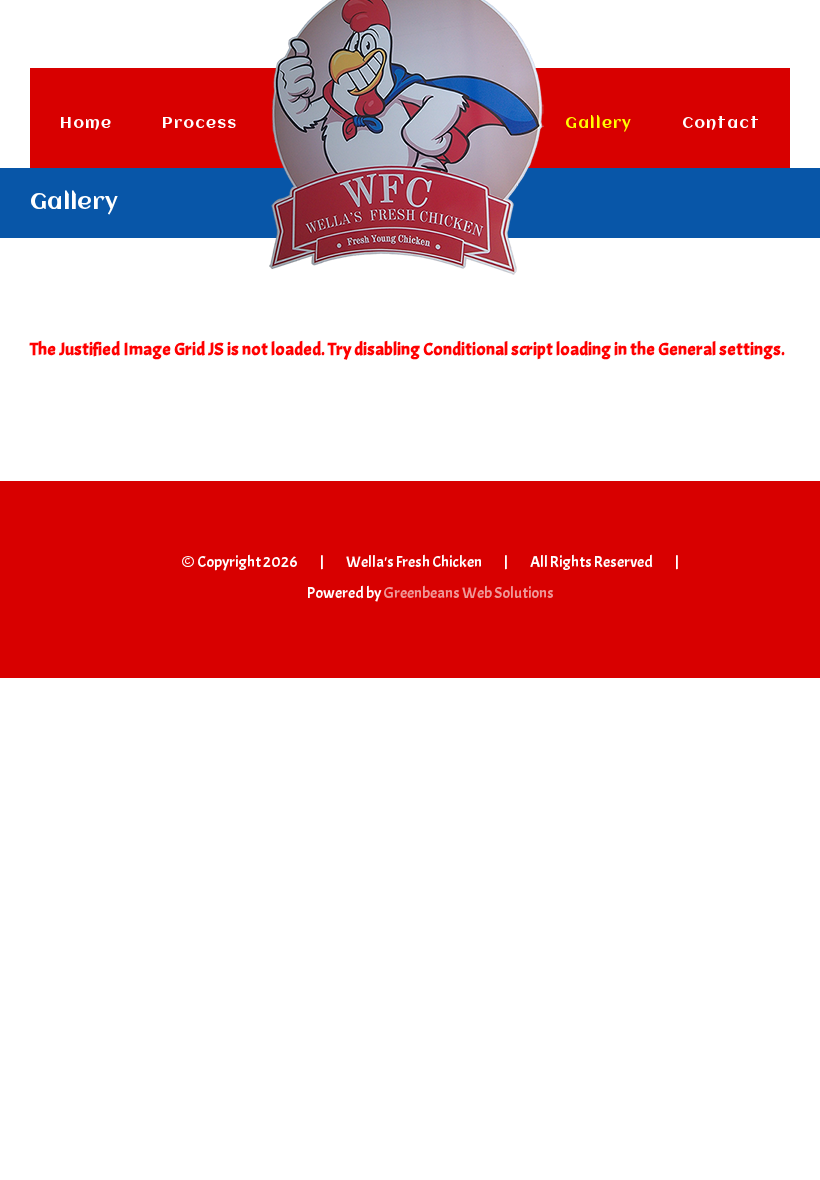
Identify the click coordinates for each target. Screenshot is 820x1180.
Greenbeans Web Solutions (468, 593)
